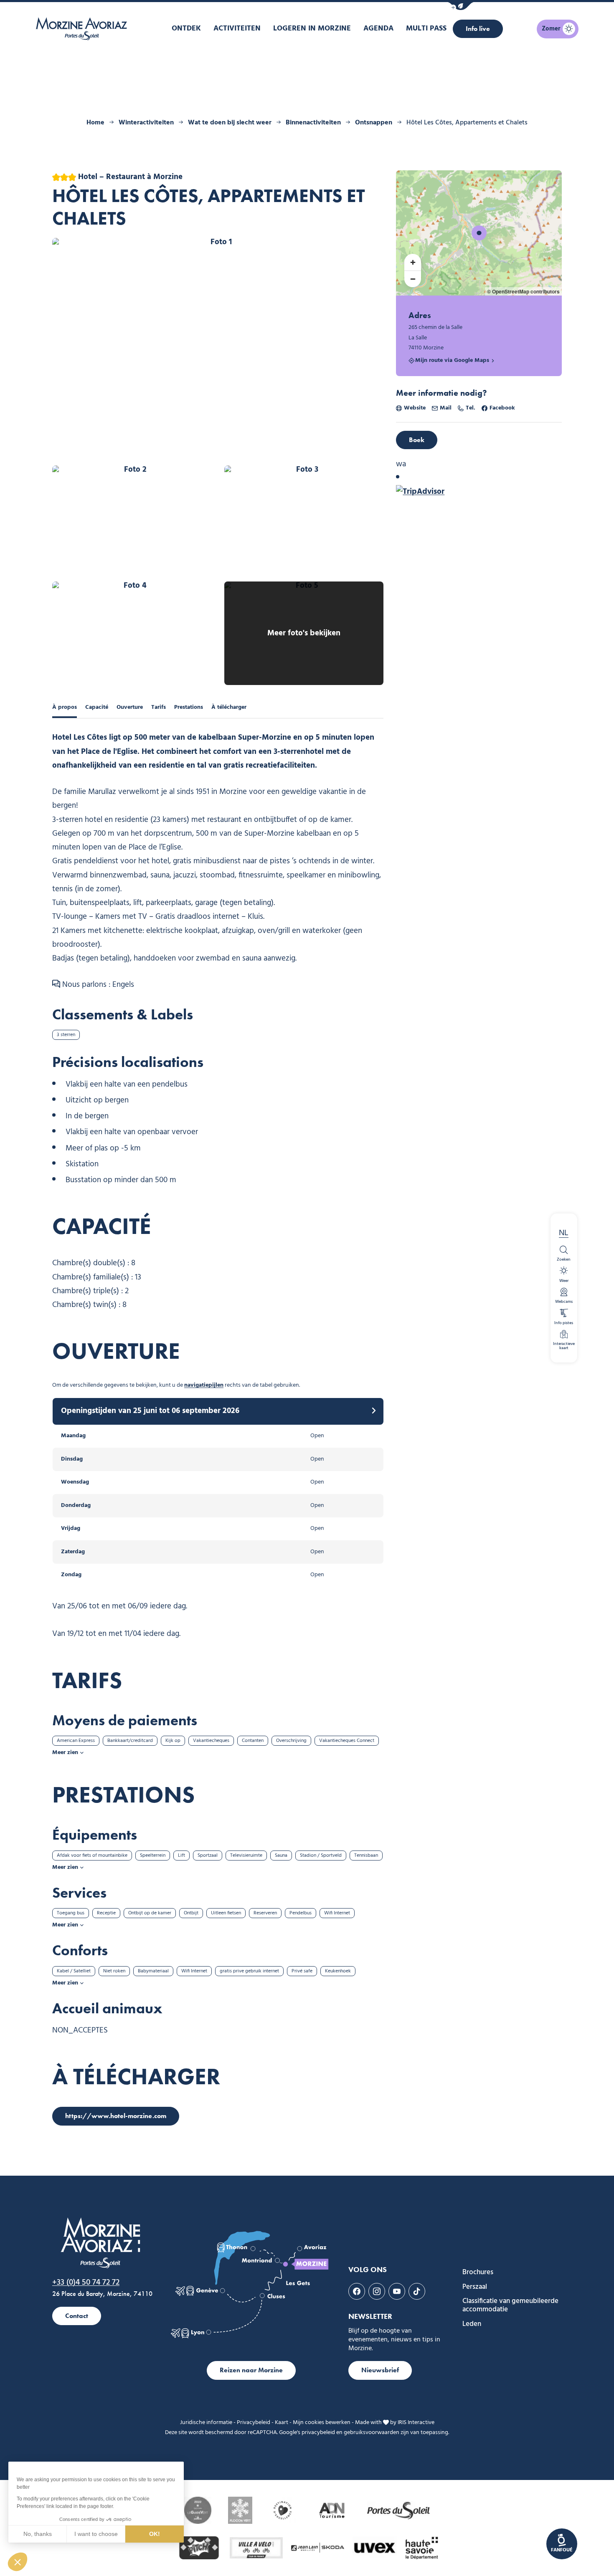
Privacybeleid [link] (254, 2423)
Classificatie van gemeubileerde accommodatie (510, 2306)
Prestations (189, 707)
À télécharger (229, 707)
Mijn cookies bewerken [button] (322, 2423)
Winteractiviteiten (146, 123)
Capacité (97, 707)
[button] (461, 6)
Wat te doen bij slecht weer (230, 123)
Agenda (378, 29)
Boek (417, 440)
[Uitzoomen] (413, 279)
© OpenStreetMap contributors (523, 291)
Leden (472, 2324)
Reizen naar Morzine (251, 2370)
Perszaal (475, 2287)
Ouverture (130, 707)
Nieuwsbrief (380, 2370)
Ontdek (186, 29)
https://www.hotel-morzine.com (116, 2116)
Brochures (478, 2273)
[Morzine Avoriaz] (84, 29)
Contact (77, 2316)
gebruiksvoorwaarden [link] (372, 2433)
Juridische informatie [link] (206, 2423)
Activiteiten (237, 29)
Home (95, 123)
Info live (478, 29)
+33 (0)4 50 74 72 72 (86, 2283)
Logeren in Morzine (312, 29)
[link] (562, 2544)
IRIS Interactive (416, 2423)
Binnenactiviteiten (313, 123)
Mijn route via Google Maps (452, 361)
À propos (65, 707)
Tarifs (159, 707)
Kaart (282, 2423)
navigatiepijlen (204, 1385)
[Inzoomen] (413, 262)
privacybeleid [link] (318, 2433)
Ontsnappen (374, 123)
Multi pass (426, 29)
